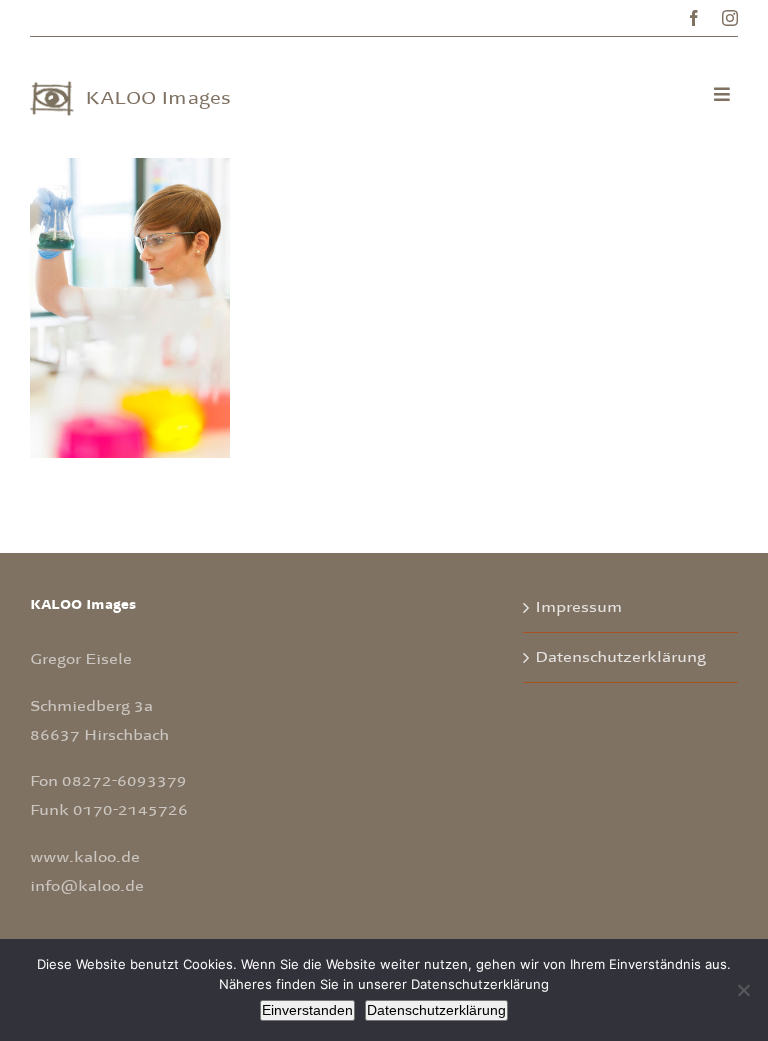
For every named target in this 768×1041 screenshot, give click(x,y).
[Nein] (743, 990)
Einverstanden (307, 1010)
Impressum (578, 607)
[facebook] (694, 18)
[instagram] (730, 18)
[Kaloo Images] (52, 90)
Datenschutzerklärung (620, 657)
